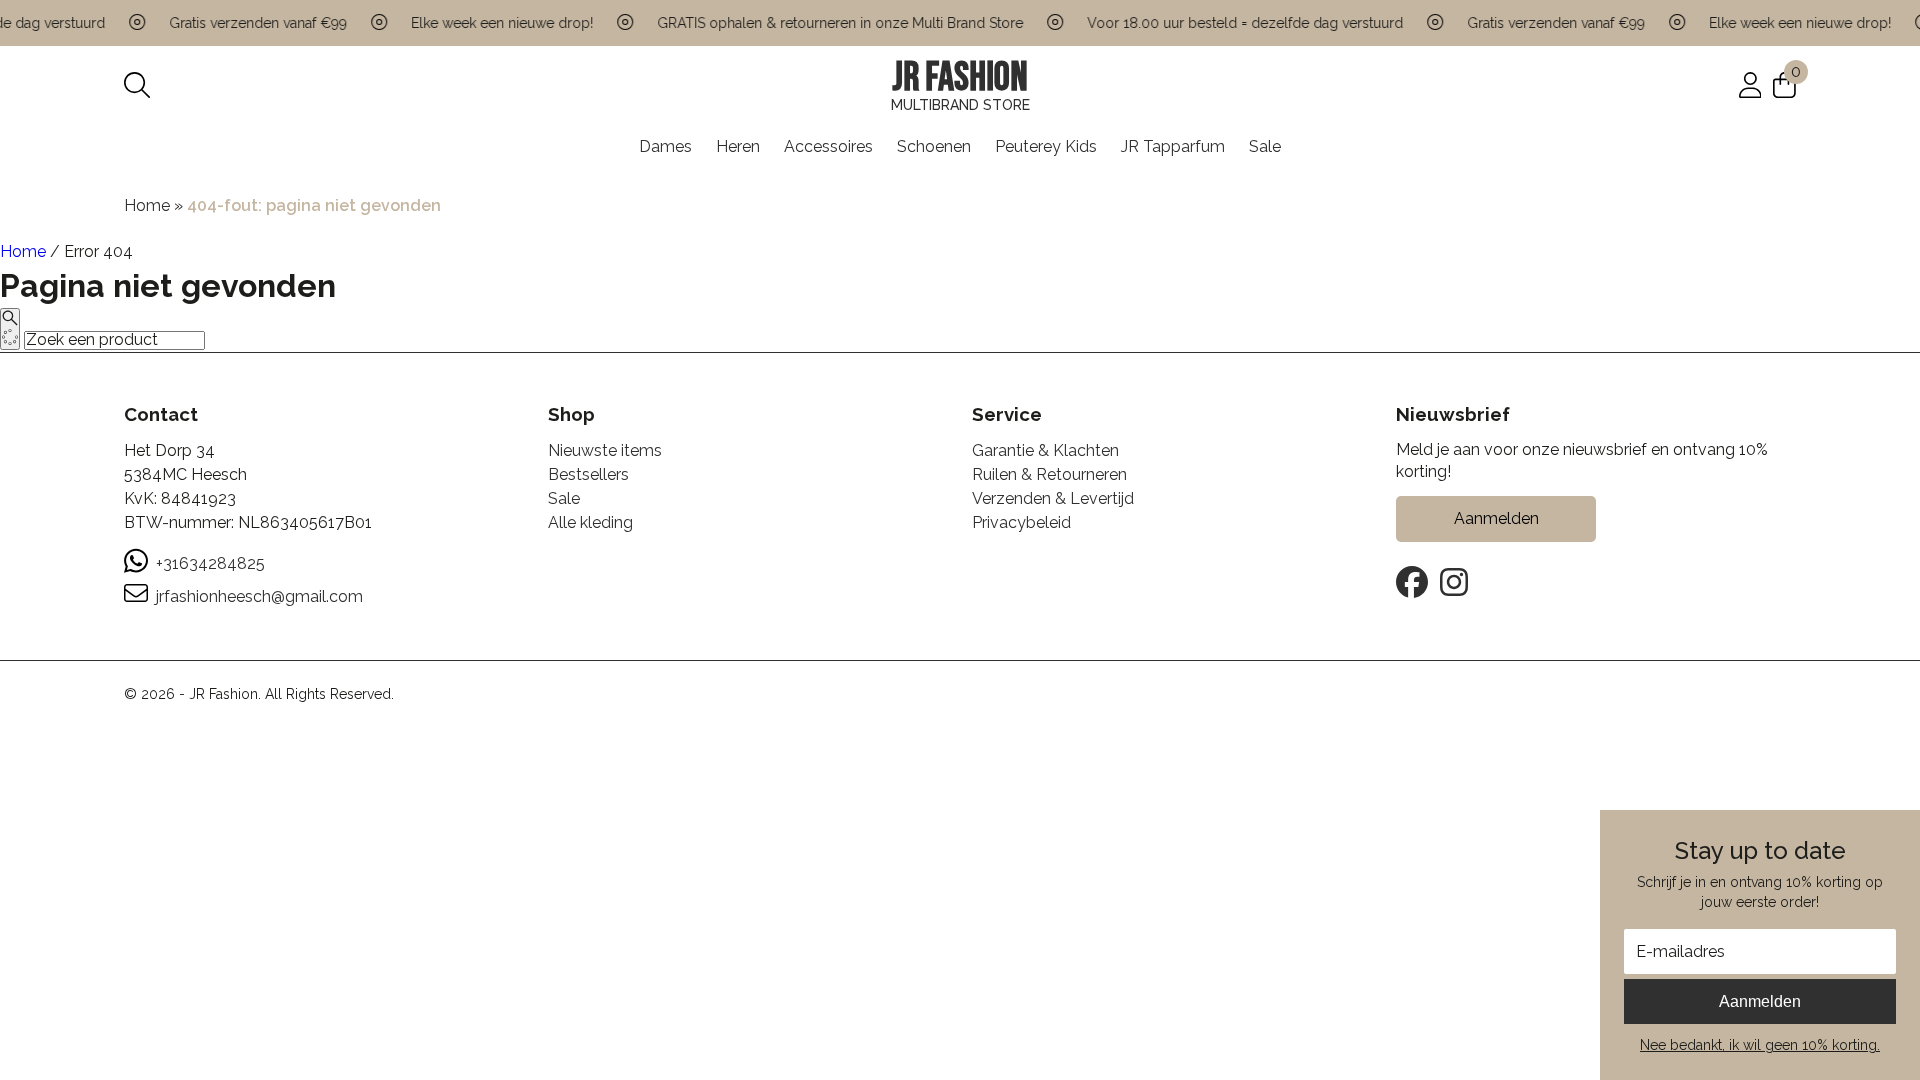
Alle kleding (590, 522)
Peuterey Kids (1046, 146)
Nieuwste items (605, 450)
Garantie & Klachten (1045, 450)
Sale (1265, 146)
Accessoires (828, 146)
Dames (665, 146)
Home (147, 205)
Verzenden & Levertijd (1053, 498)
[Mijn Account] (1750, 84)
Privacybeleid (1021, 522)
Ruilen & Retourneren (1049, 474)
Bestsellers (588, 474)
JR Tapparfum (1173, 146)
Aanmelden (1760, 1001)
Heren (738, 146)
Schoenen (934, 146)
